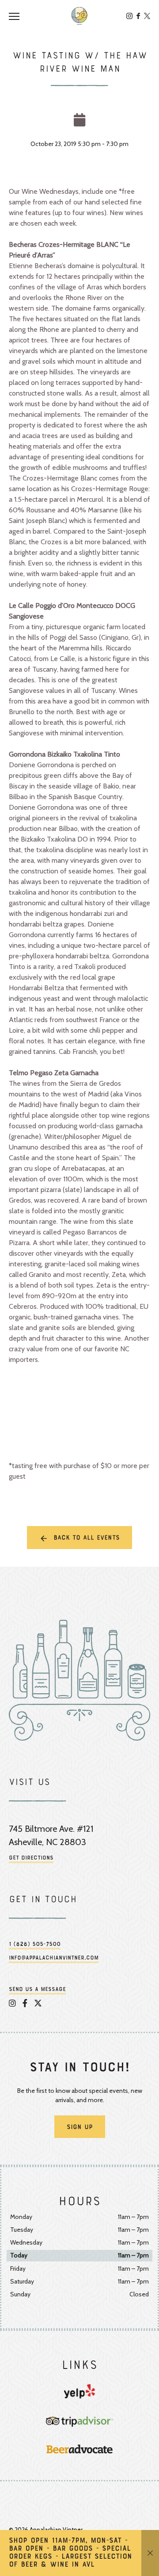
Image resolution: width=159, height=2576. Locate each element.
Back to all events (87, 1538)
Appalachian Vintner (79, 16)
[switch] (18, 16)
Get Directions (31, 1858)
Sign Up (80, 2127)
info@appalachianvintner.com (54, 1958)
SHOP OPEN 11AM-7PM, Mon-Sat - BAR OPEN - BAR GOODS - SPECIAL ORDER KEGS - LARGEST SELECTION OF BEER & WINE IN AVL (70, 2553)
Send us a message (37, 1990)
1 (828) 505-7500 (35, 1945)
